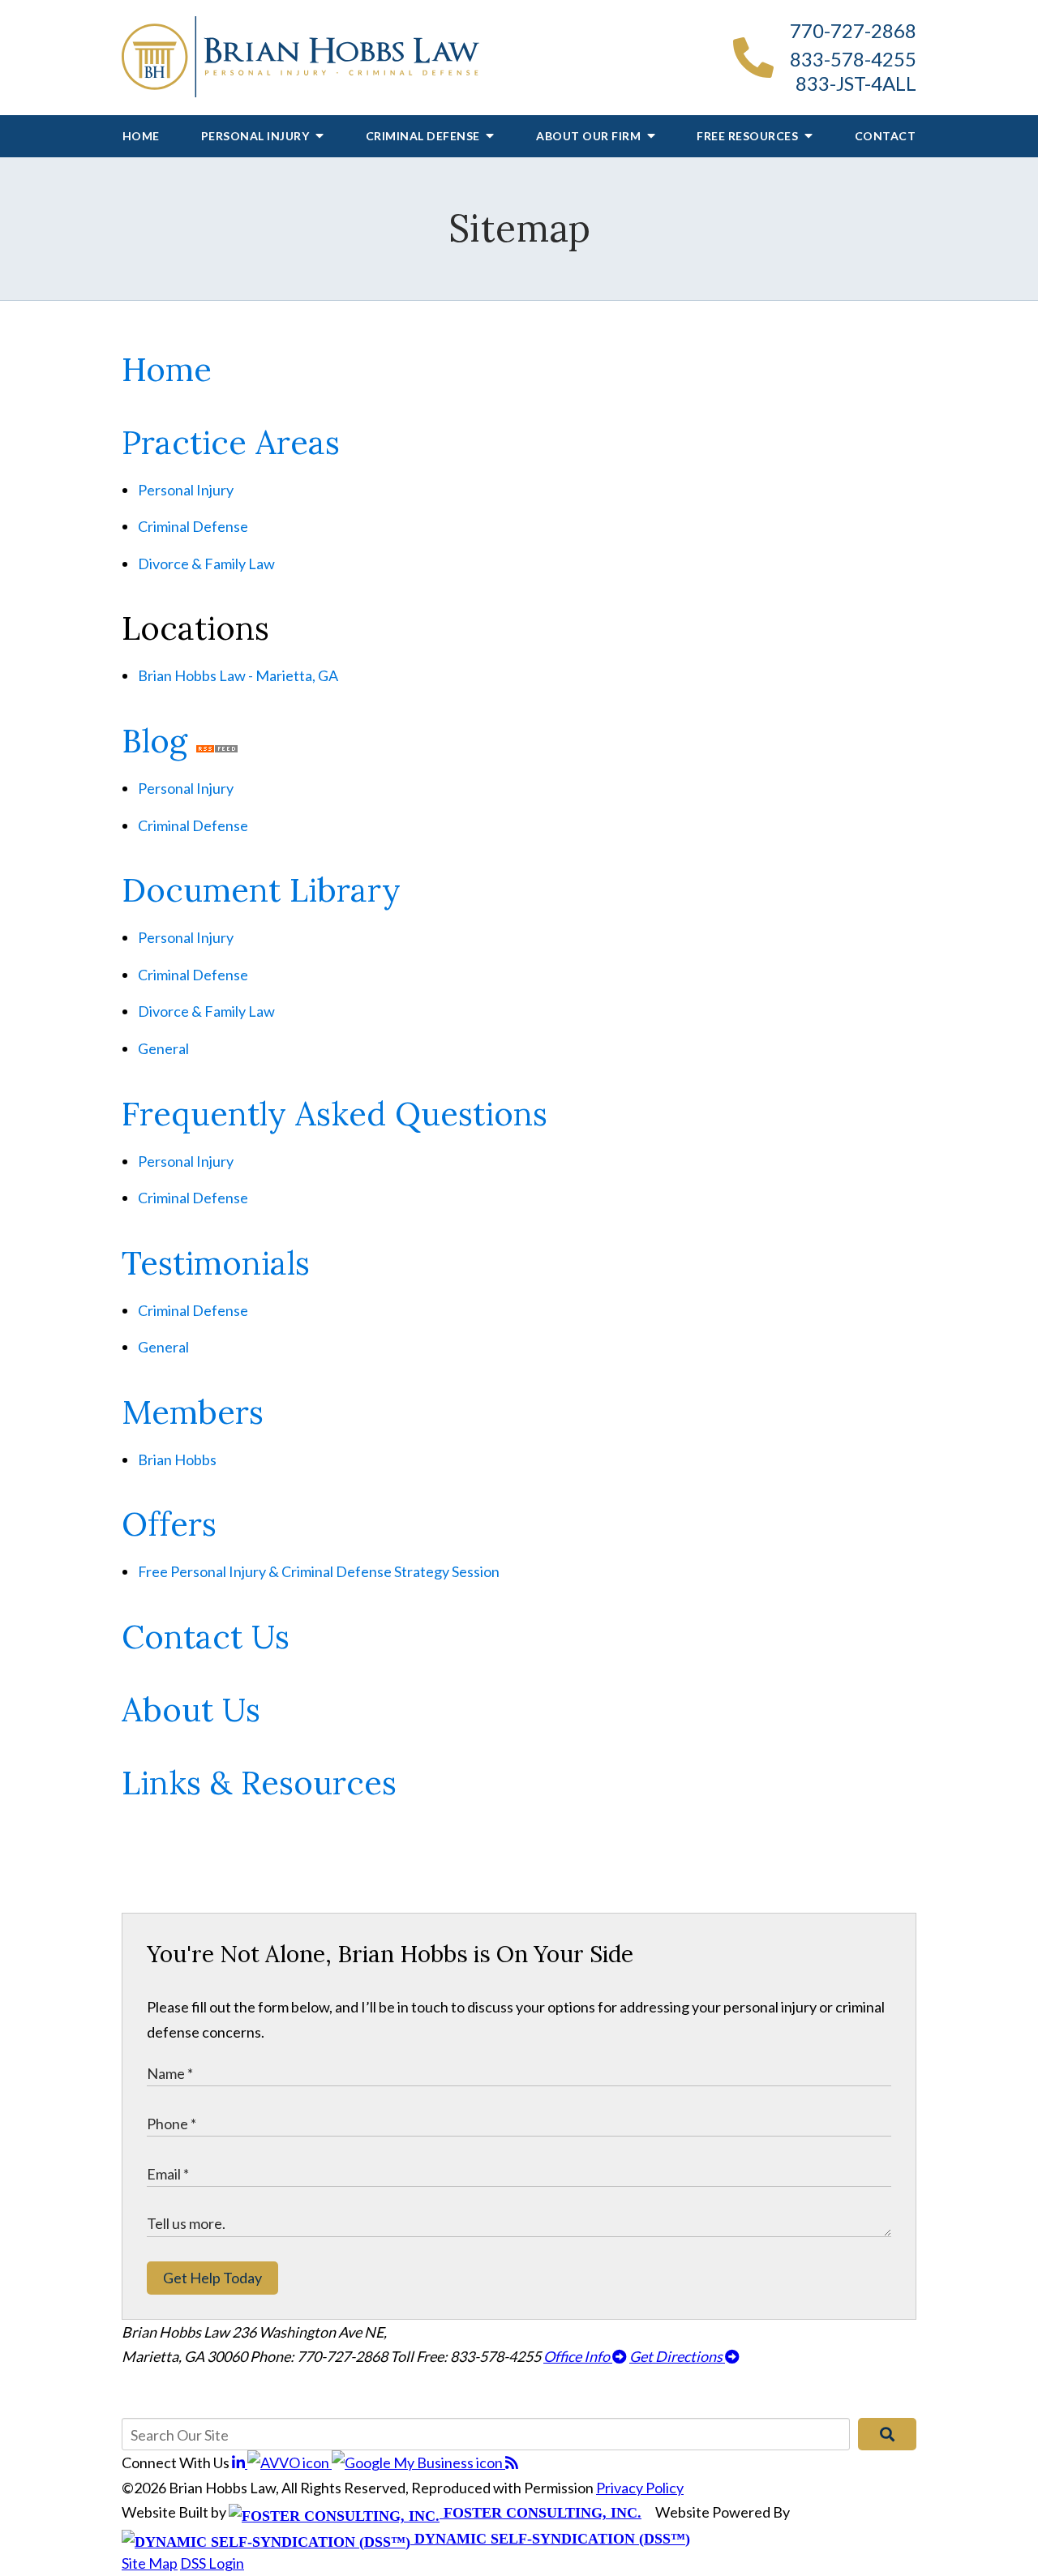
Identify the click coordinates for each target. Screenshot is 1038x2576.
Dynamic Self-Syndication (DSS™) (550, 2539)
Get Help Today (212, 2278)
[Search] (887, 2434)
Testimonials (216, 1263)
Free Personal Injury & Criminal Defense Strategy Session (319, 1571)
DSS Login (212, 2563)
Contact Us (206, 1637)
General (163, 1048)
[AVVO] (290, 2462)
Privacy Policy (640, 2488)
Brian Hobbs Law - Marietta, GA (238, 675)
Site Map (150, 2563)
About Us (191, 1710)
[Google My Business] (418, 2462)
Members (193, 1412)
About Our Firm (590, 136)
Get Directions (677, 2356)
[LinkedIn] (240, 2462)
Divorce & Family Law (206, 564)
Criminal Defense (425, 136)
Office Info (578, 2356)
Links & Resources (259, 1783)
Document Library (261, 890)
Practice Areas (231, 442)
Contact (886, 136)
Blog (154, 741)
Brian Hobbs (177, 1459)
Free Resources (749, 136)
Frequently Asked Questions (335, 1114)
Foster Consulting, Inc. (540, 2513)
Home (141, 136)
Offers (169, 1524)
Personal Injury (257, 136)
